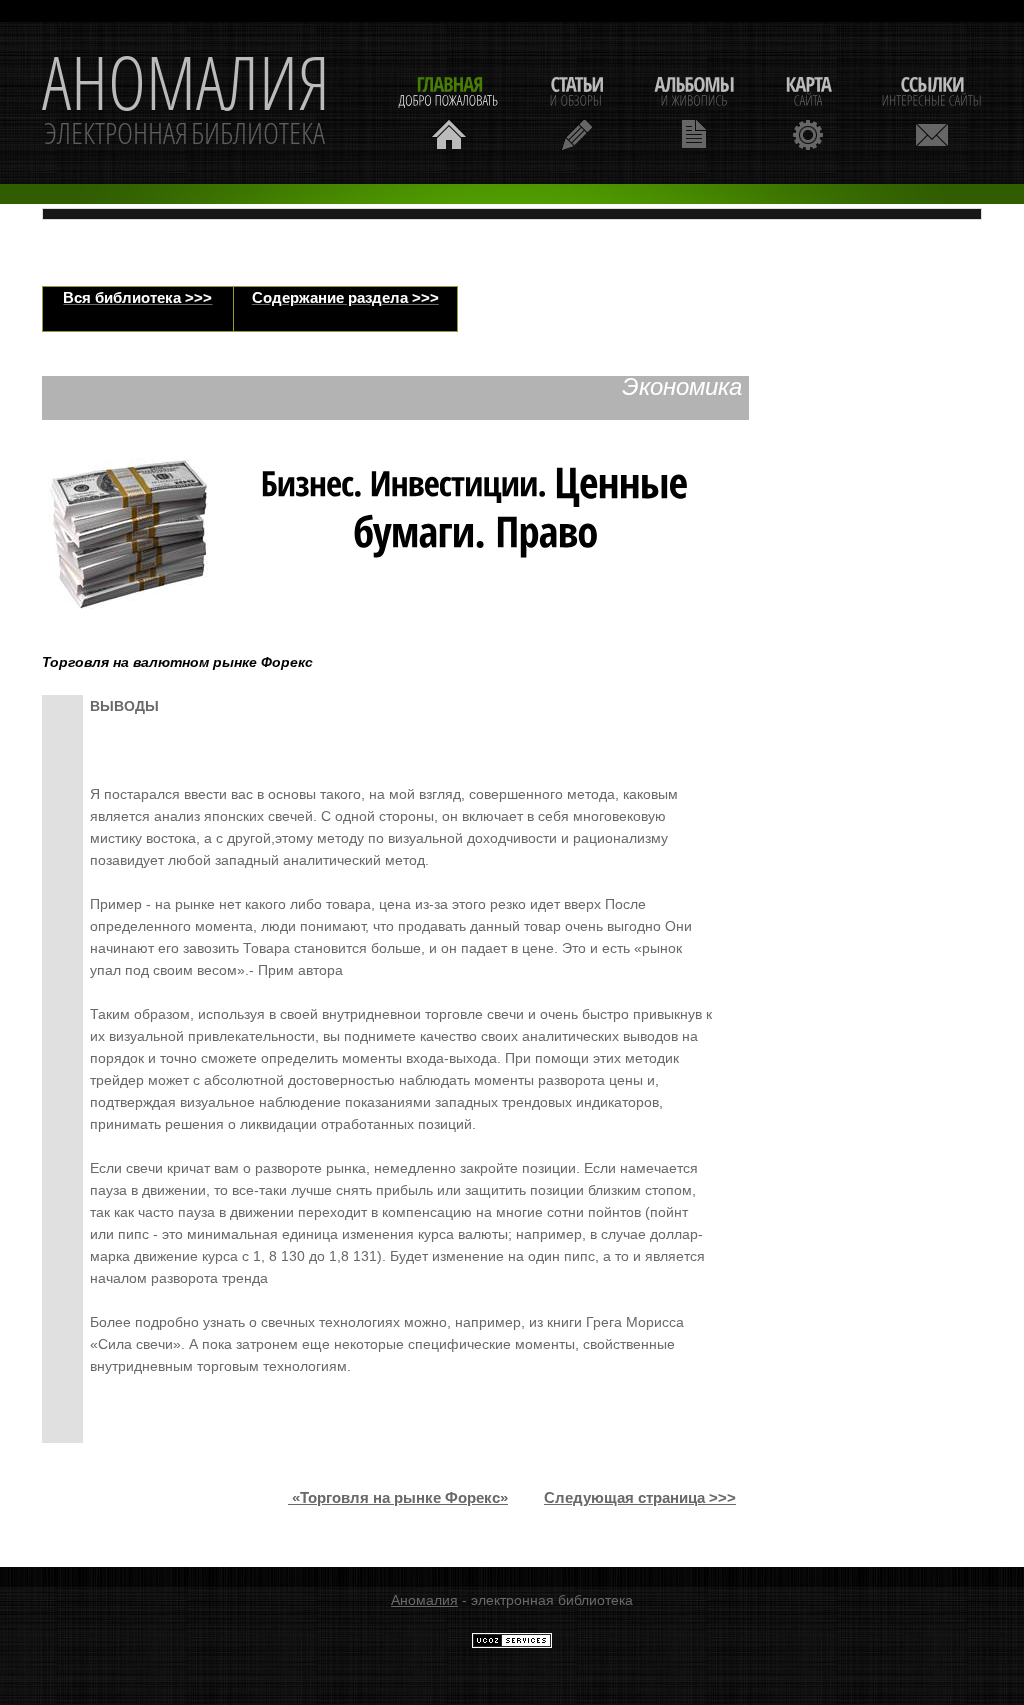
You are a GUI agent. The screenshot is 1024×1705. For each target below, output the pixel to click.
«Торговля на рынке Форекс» (400, 1498)
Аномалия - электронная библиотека (186, 103)
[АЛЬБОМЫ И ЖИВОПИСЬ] (694, 110)
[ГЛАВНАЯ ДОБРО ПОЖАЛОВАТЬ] (449, 110)
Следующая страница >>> (640, 1498)
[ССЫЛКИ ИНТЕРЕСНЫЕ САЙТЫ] (932, 110)
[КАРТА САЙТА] (808, 110)
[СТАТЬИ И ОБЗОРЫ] (576, 110)
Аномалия (424, 1600)
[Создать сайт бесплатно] (512, 1644)
